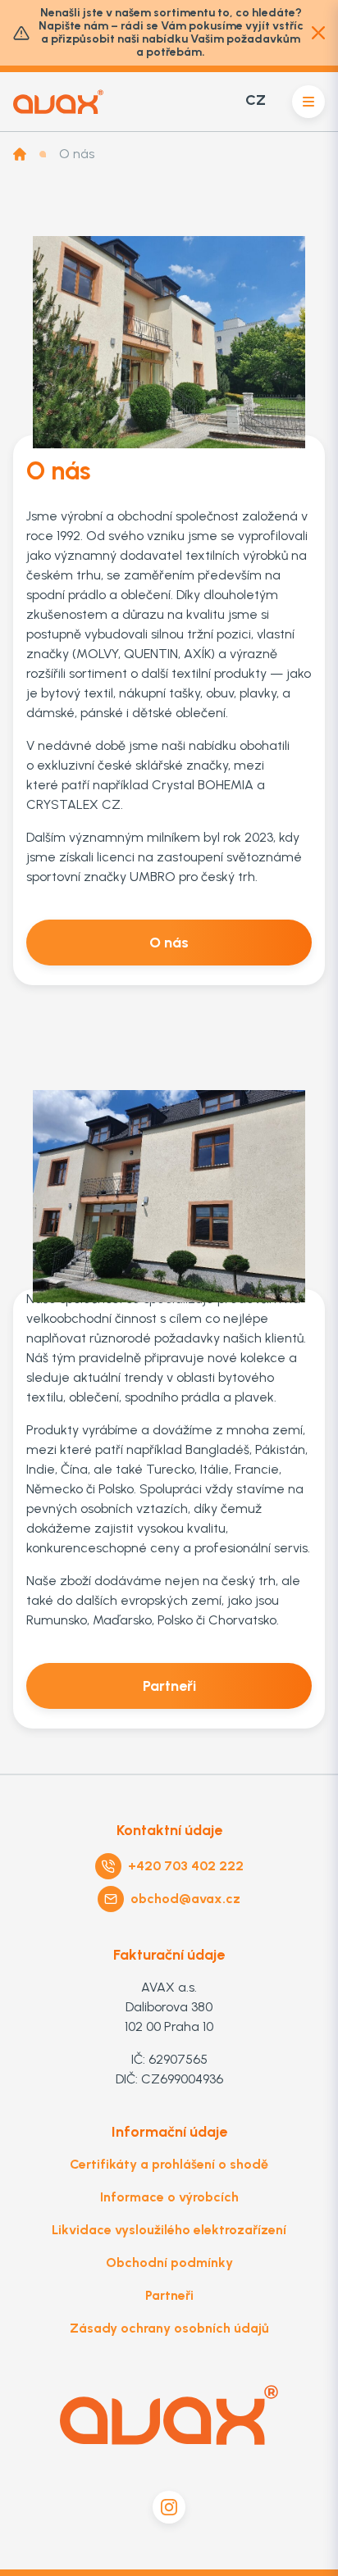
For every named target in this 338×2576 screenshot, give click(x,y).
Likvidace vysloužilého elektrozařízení (169, 2230)
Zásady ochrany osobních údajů (169, 2328)
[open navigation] (308, 102)
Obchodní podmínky (169, 2263)
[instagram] (169, 2507)
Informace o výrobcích (169, 2197)
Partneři (169, 2295)
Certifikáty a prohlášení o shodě (169, 2164)
